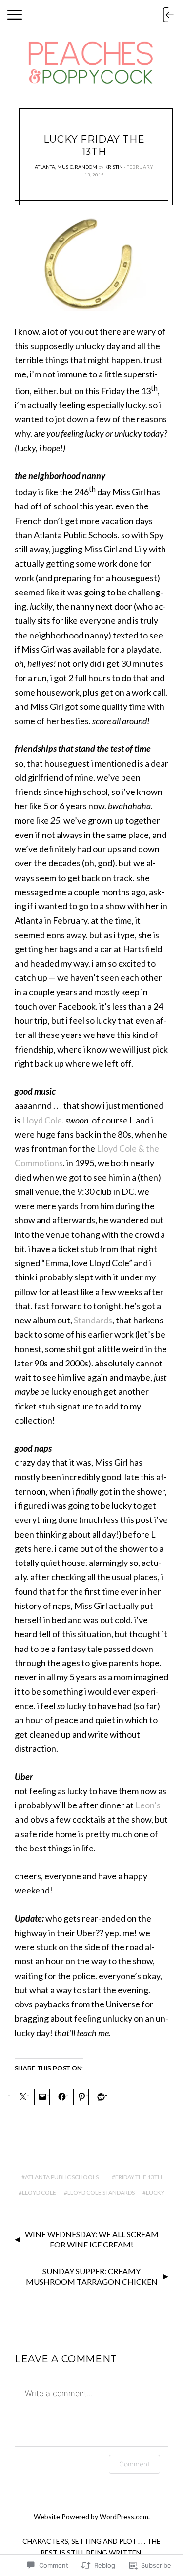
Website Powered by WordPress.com (91, 2517)
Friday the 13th (139, 2177)
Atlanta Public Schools (62, 2177)
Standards (93, 1320)
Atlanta (45, 167)
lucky (155, 2192)
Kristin (114, 167)
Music (65, 167)
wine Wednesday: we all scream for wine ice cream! (92, 2239)
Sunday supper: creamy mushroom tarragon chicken (92, 2276)
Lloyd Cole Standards (101, 2192)
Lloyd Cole (42, 1120)
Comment (134, 2464)
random (86, 167)
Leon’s (148, 1805)
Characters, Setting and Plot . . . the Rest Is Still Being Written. (91, 2547)
